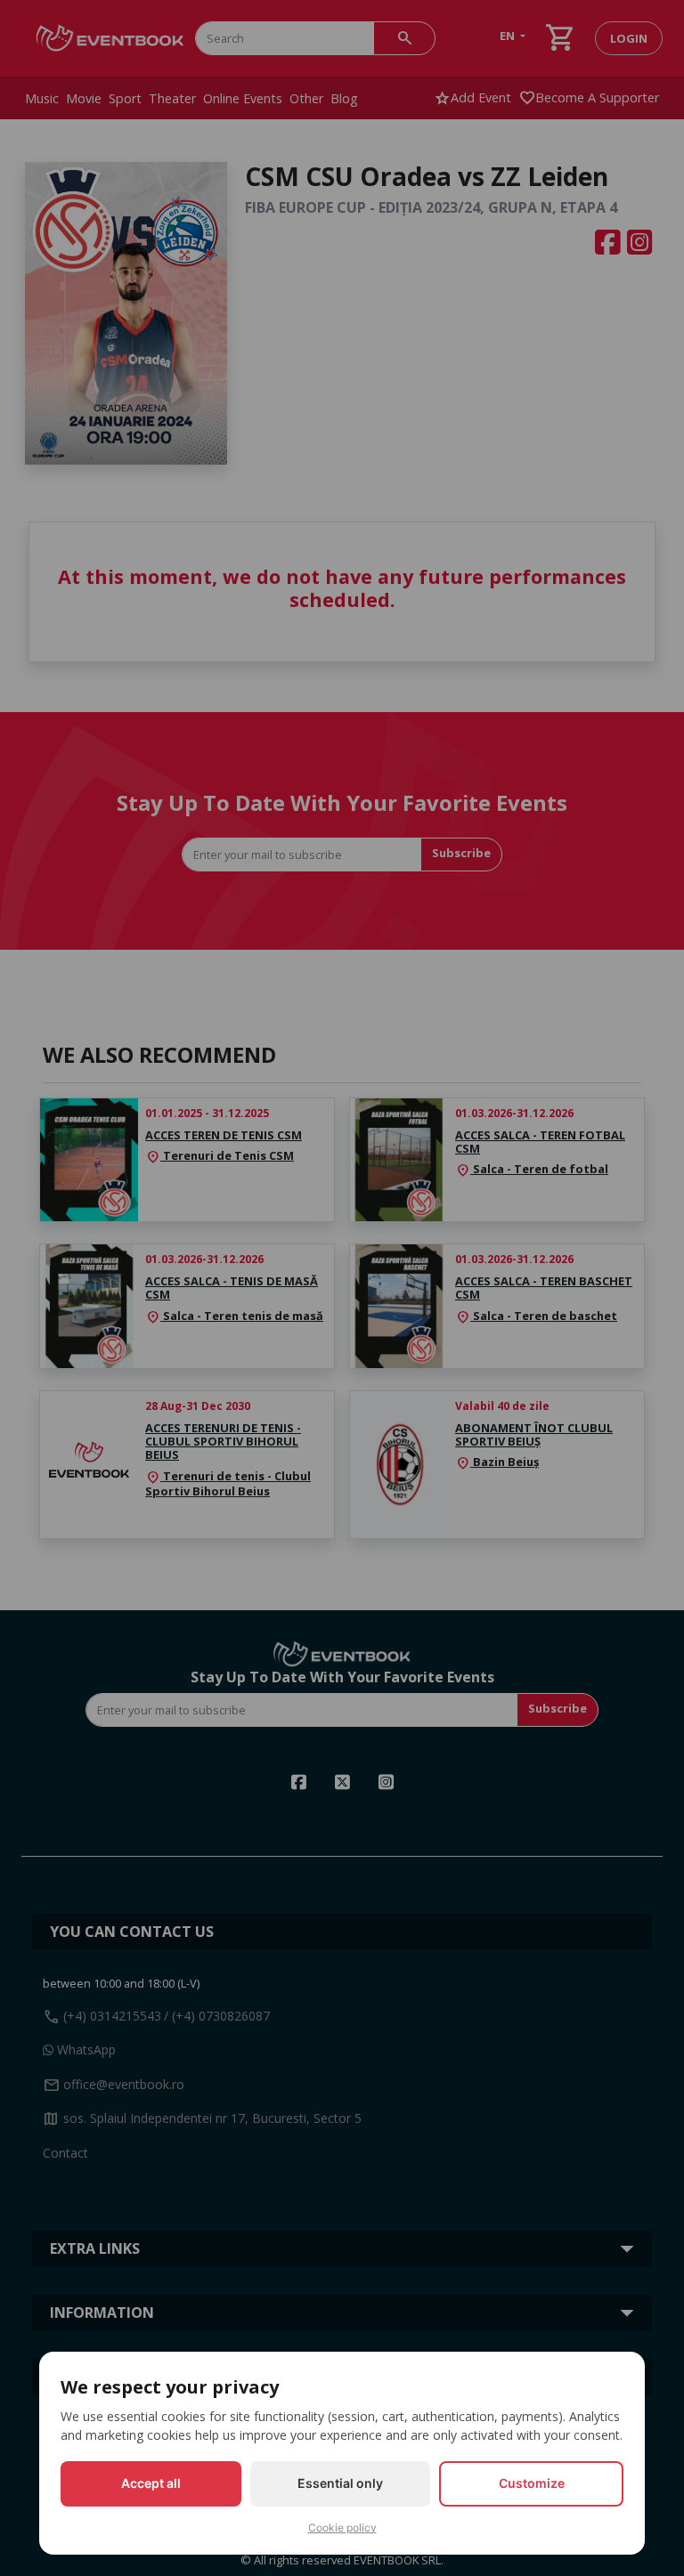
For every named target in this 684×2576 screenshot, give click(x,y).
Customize (532, 2483)
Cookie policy (342, 2527)
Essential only (340, 2483)
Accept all (151, 2483)
